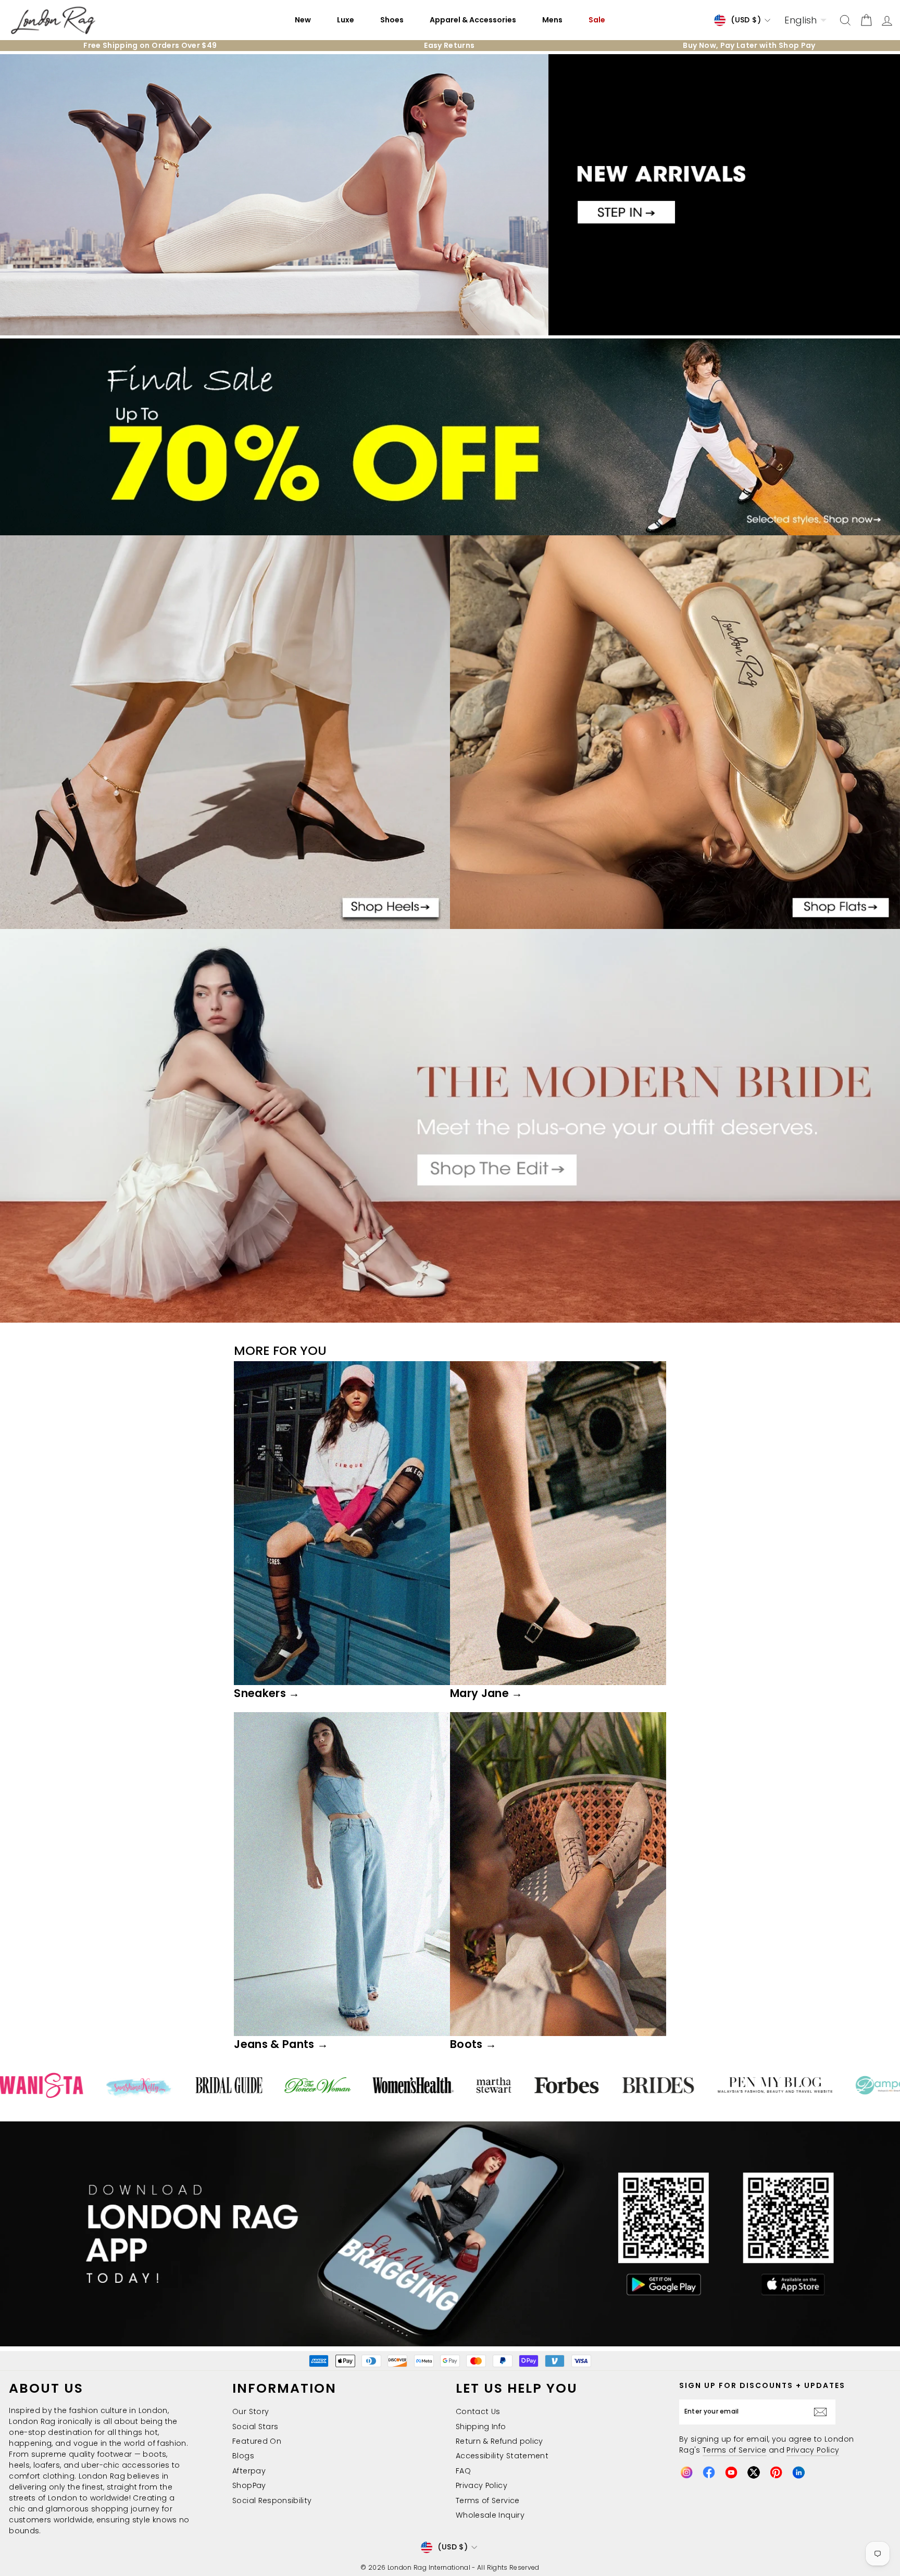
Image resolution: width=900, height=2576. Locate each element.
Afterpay (249, 2471)
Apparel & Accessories (473, 20)
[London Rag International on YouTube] (731, 2472)
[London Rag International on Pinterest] (776, 2472)
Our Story (251, 2411)
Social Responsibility (272, 2500)
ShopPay (249, 2485)
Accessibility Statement (502, 2456)
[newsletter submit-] (823, 2412)
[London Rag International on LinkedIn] (798, 2472)
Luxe (346, 20)
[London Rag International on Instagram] (686, 2472)
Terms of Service (488, 2500)
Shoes (392, 20)
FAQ (463, 2471)
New (303, 20)
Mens (552, 20)
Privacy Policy (482, 2485)
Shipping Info (481, 2427)
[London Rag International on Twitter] (754, 2472)
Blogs (243, 2456)
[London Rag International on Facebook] (709, 2472)
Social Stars (255, 2427)
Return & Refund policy (499, 2441)
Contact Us (478, 2411)
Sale (597, 20)
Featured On (257, 2441)
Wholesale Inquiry (490, 2515)
